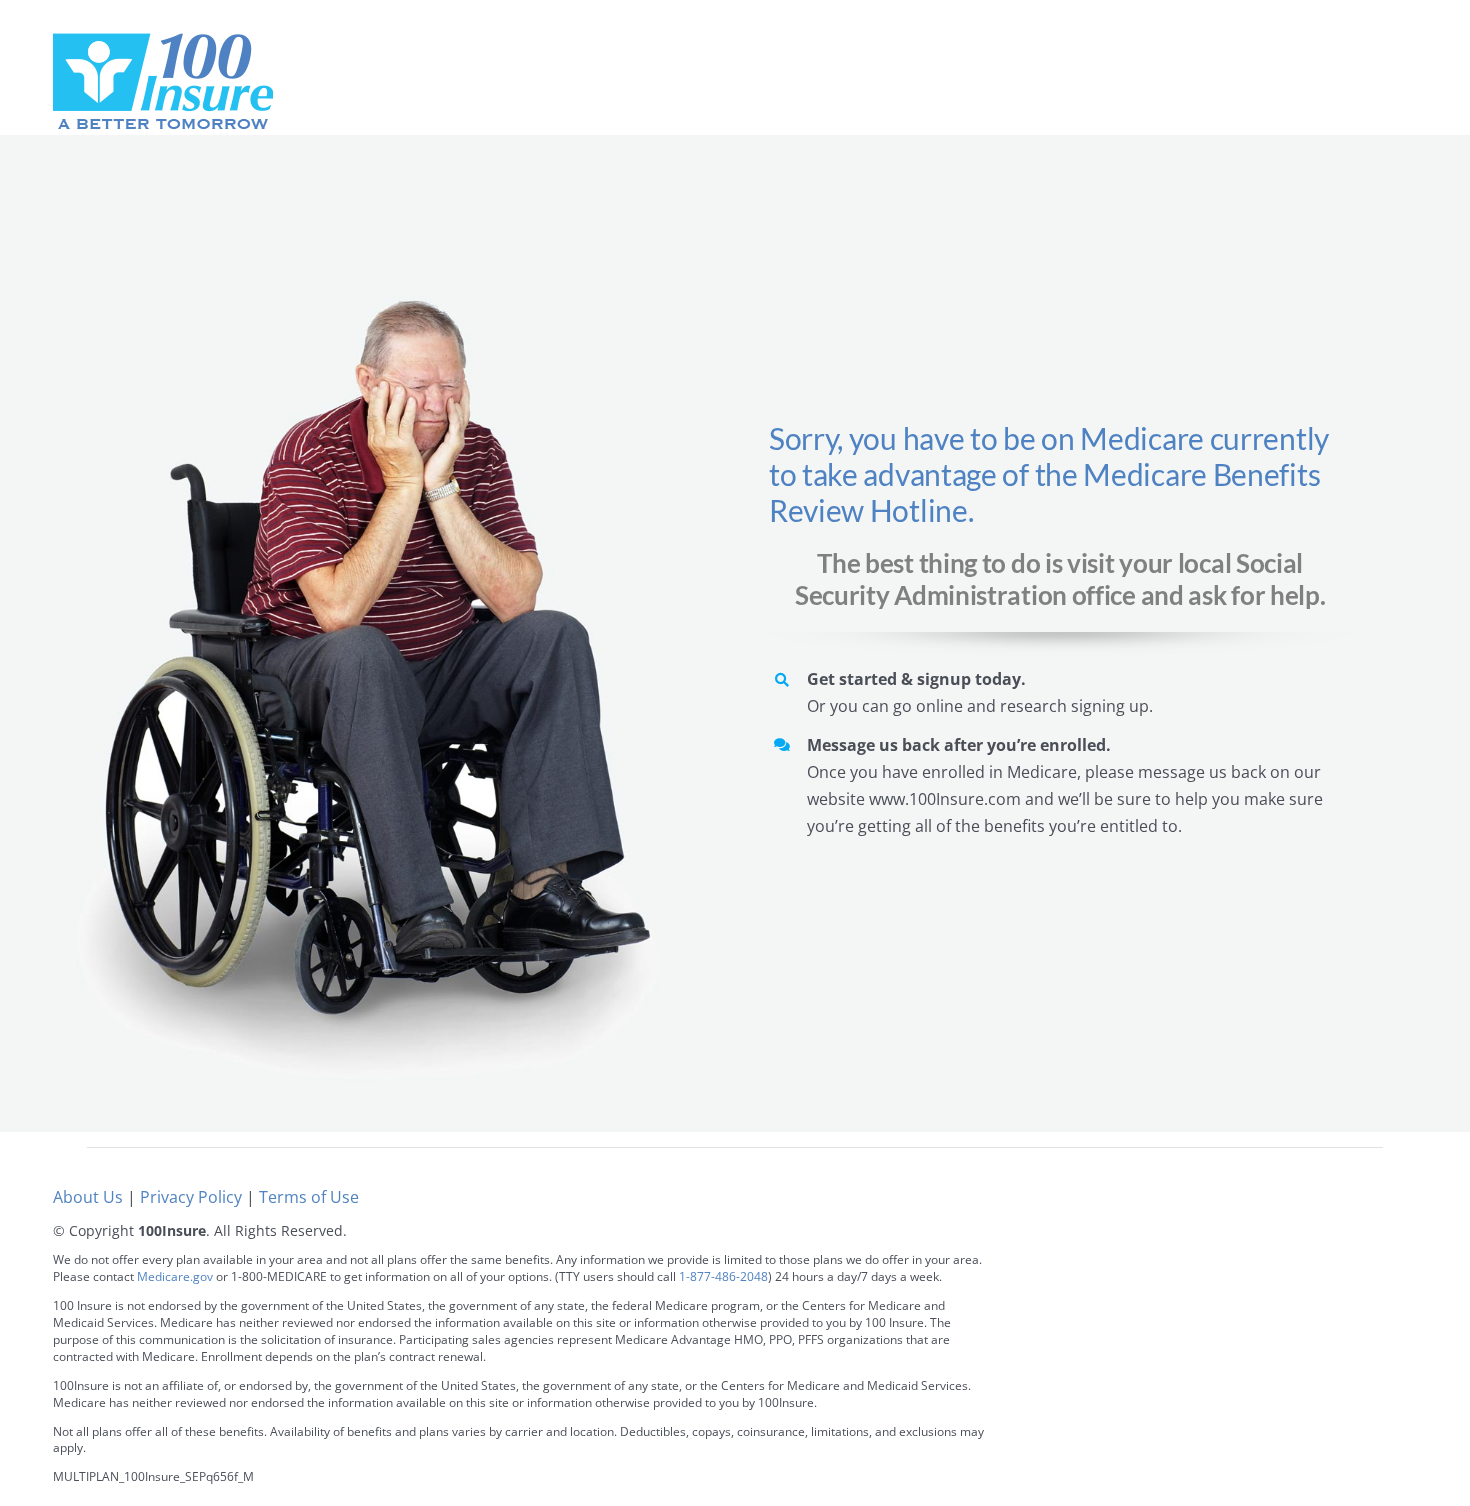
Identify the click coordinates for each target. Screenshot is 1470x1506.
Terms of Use (309, 1197)
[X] (1329, 1288)
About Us (88, 1197)
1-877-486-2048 (723, 1276)
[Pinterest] (1374, 1288)
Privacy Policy (191, 1197)
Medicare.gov (175, 1276)
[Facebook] (1284, 1288)
